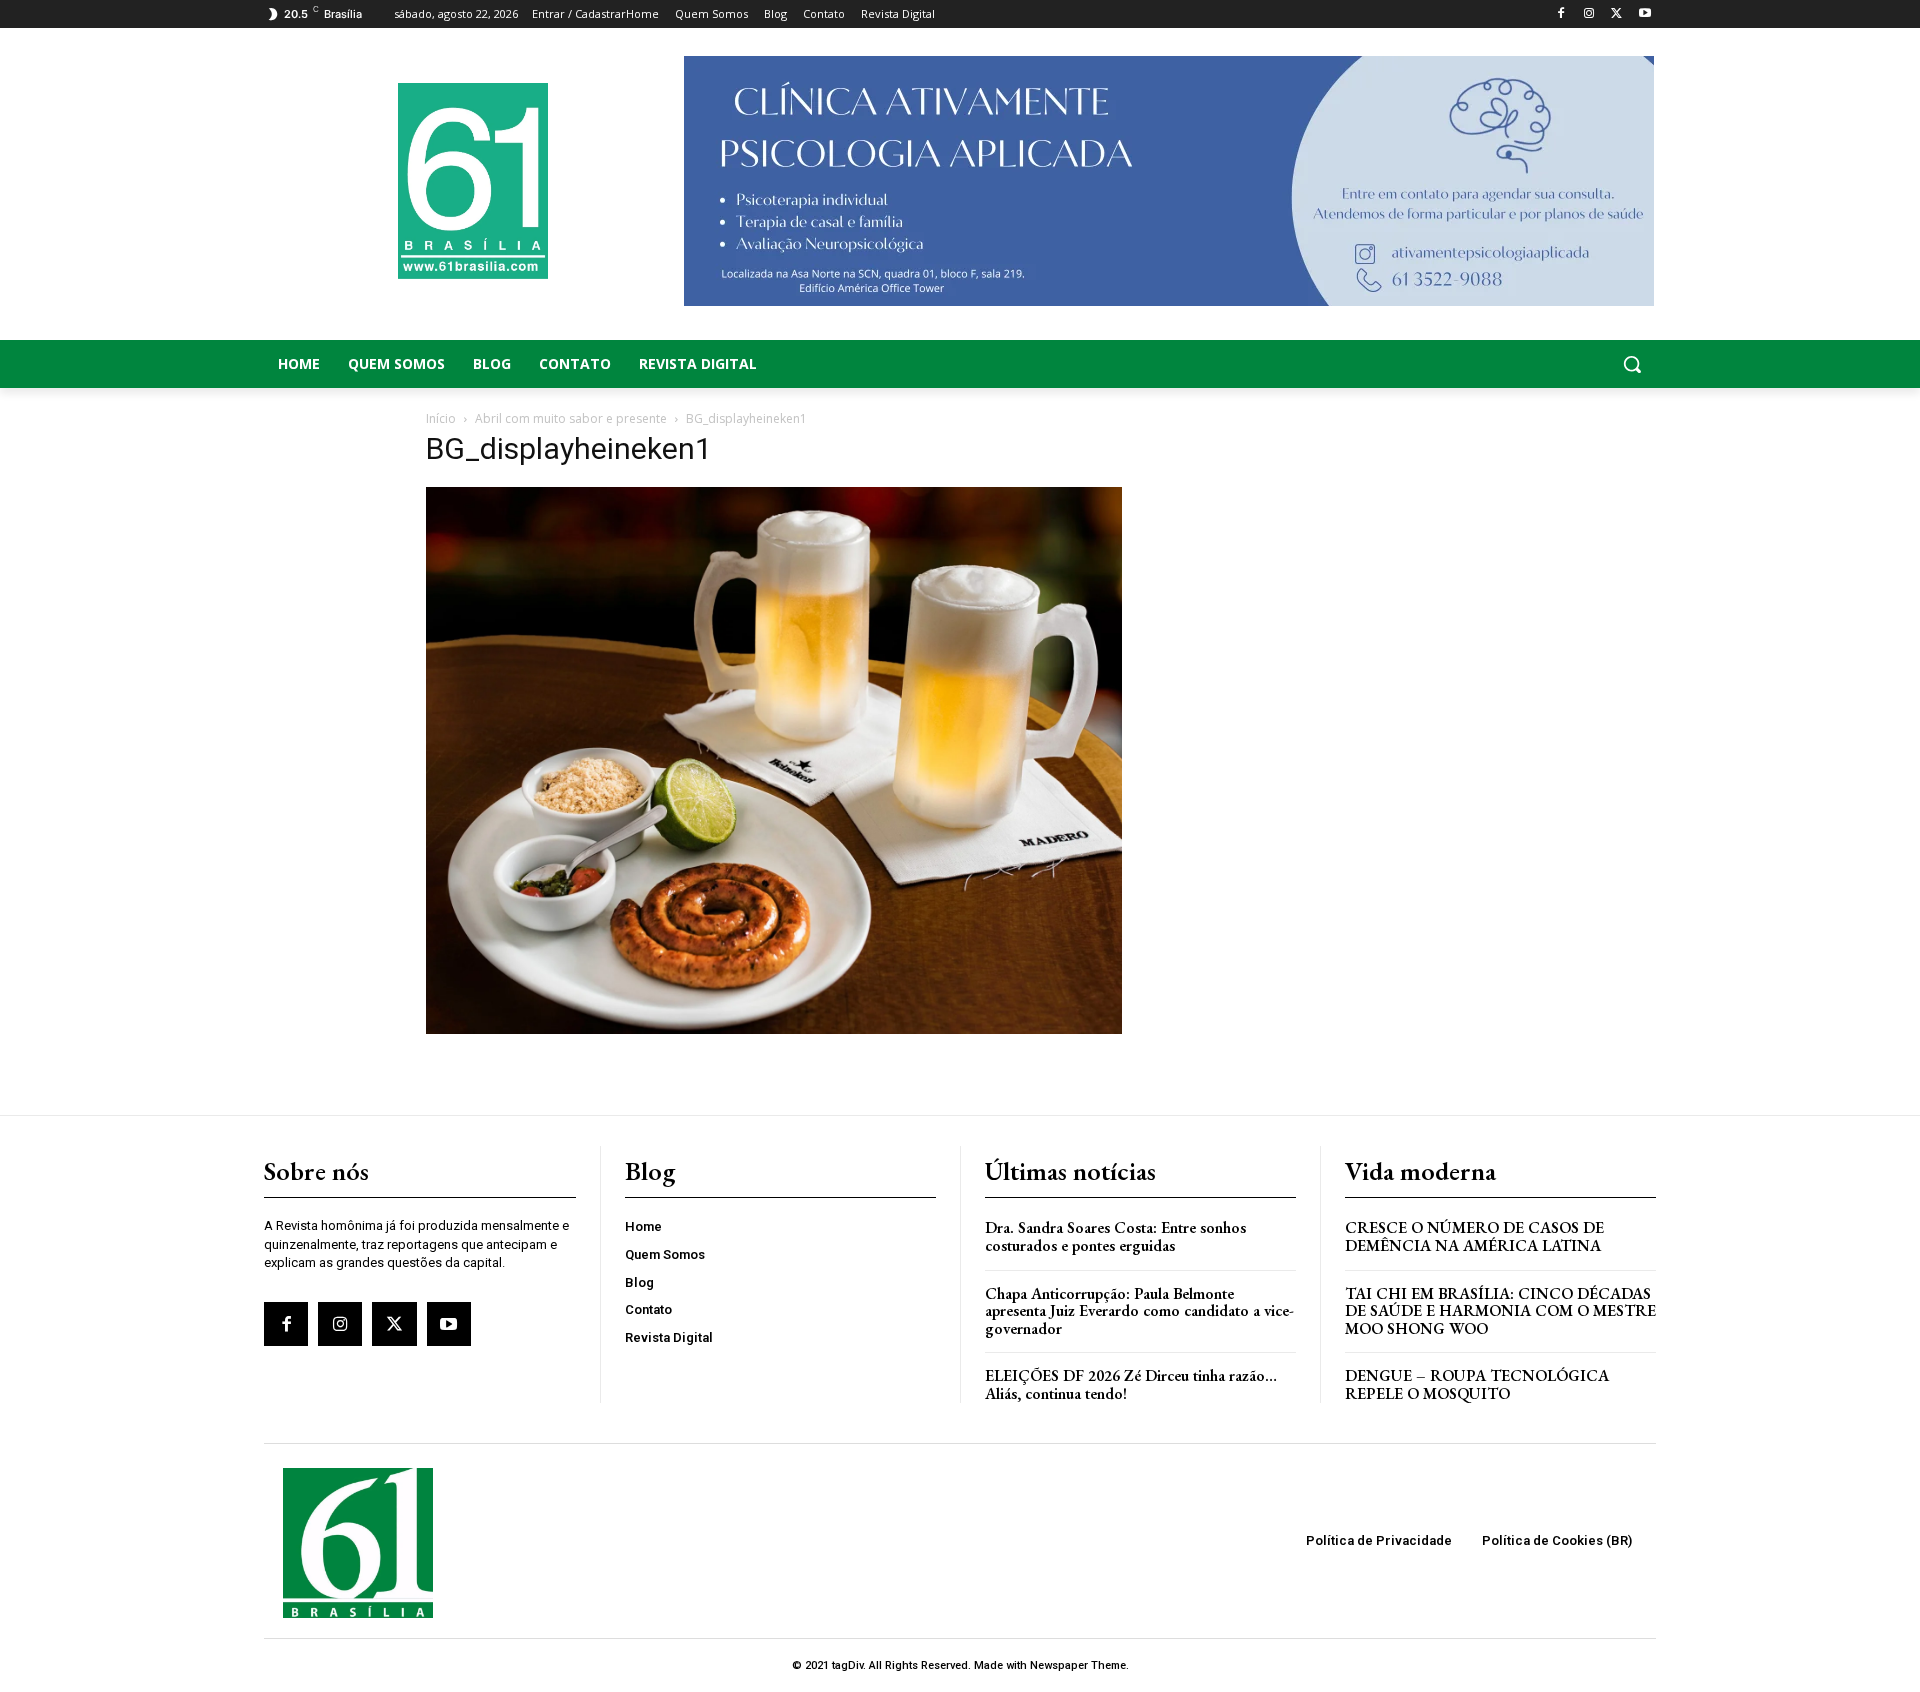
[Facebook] (1561, 14)
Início (441, 418)
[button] (1500, 364)
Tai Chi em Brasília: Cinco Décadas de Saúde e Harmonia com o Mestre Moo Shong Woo (1500, 1311)
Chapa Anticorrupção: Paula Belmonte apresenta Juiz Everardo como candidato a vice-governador (1139, 1311)
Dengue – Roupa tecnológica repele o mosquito (1477, 1384)
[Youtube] (1644, 14)
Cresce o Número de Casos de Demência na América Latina (1474, 1236)
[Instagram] (1589, 14)
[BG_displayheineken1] (774, 1028)
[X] (1616, 14)
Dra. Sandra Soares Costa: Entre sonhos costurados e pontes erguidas (1115, 1236)
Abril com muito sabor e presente (571, 418)
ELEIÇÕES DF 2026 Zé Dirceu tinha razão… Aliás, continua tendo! (1131, 1384)
